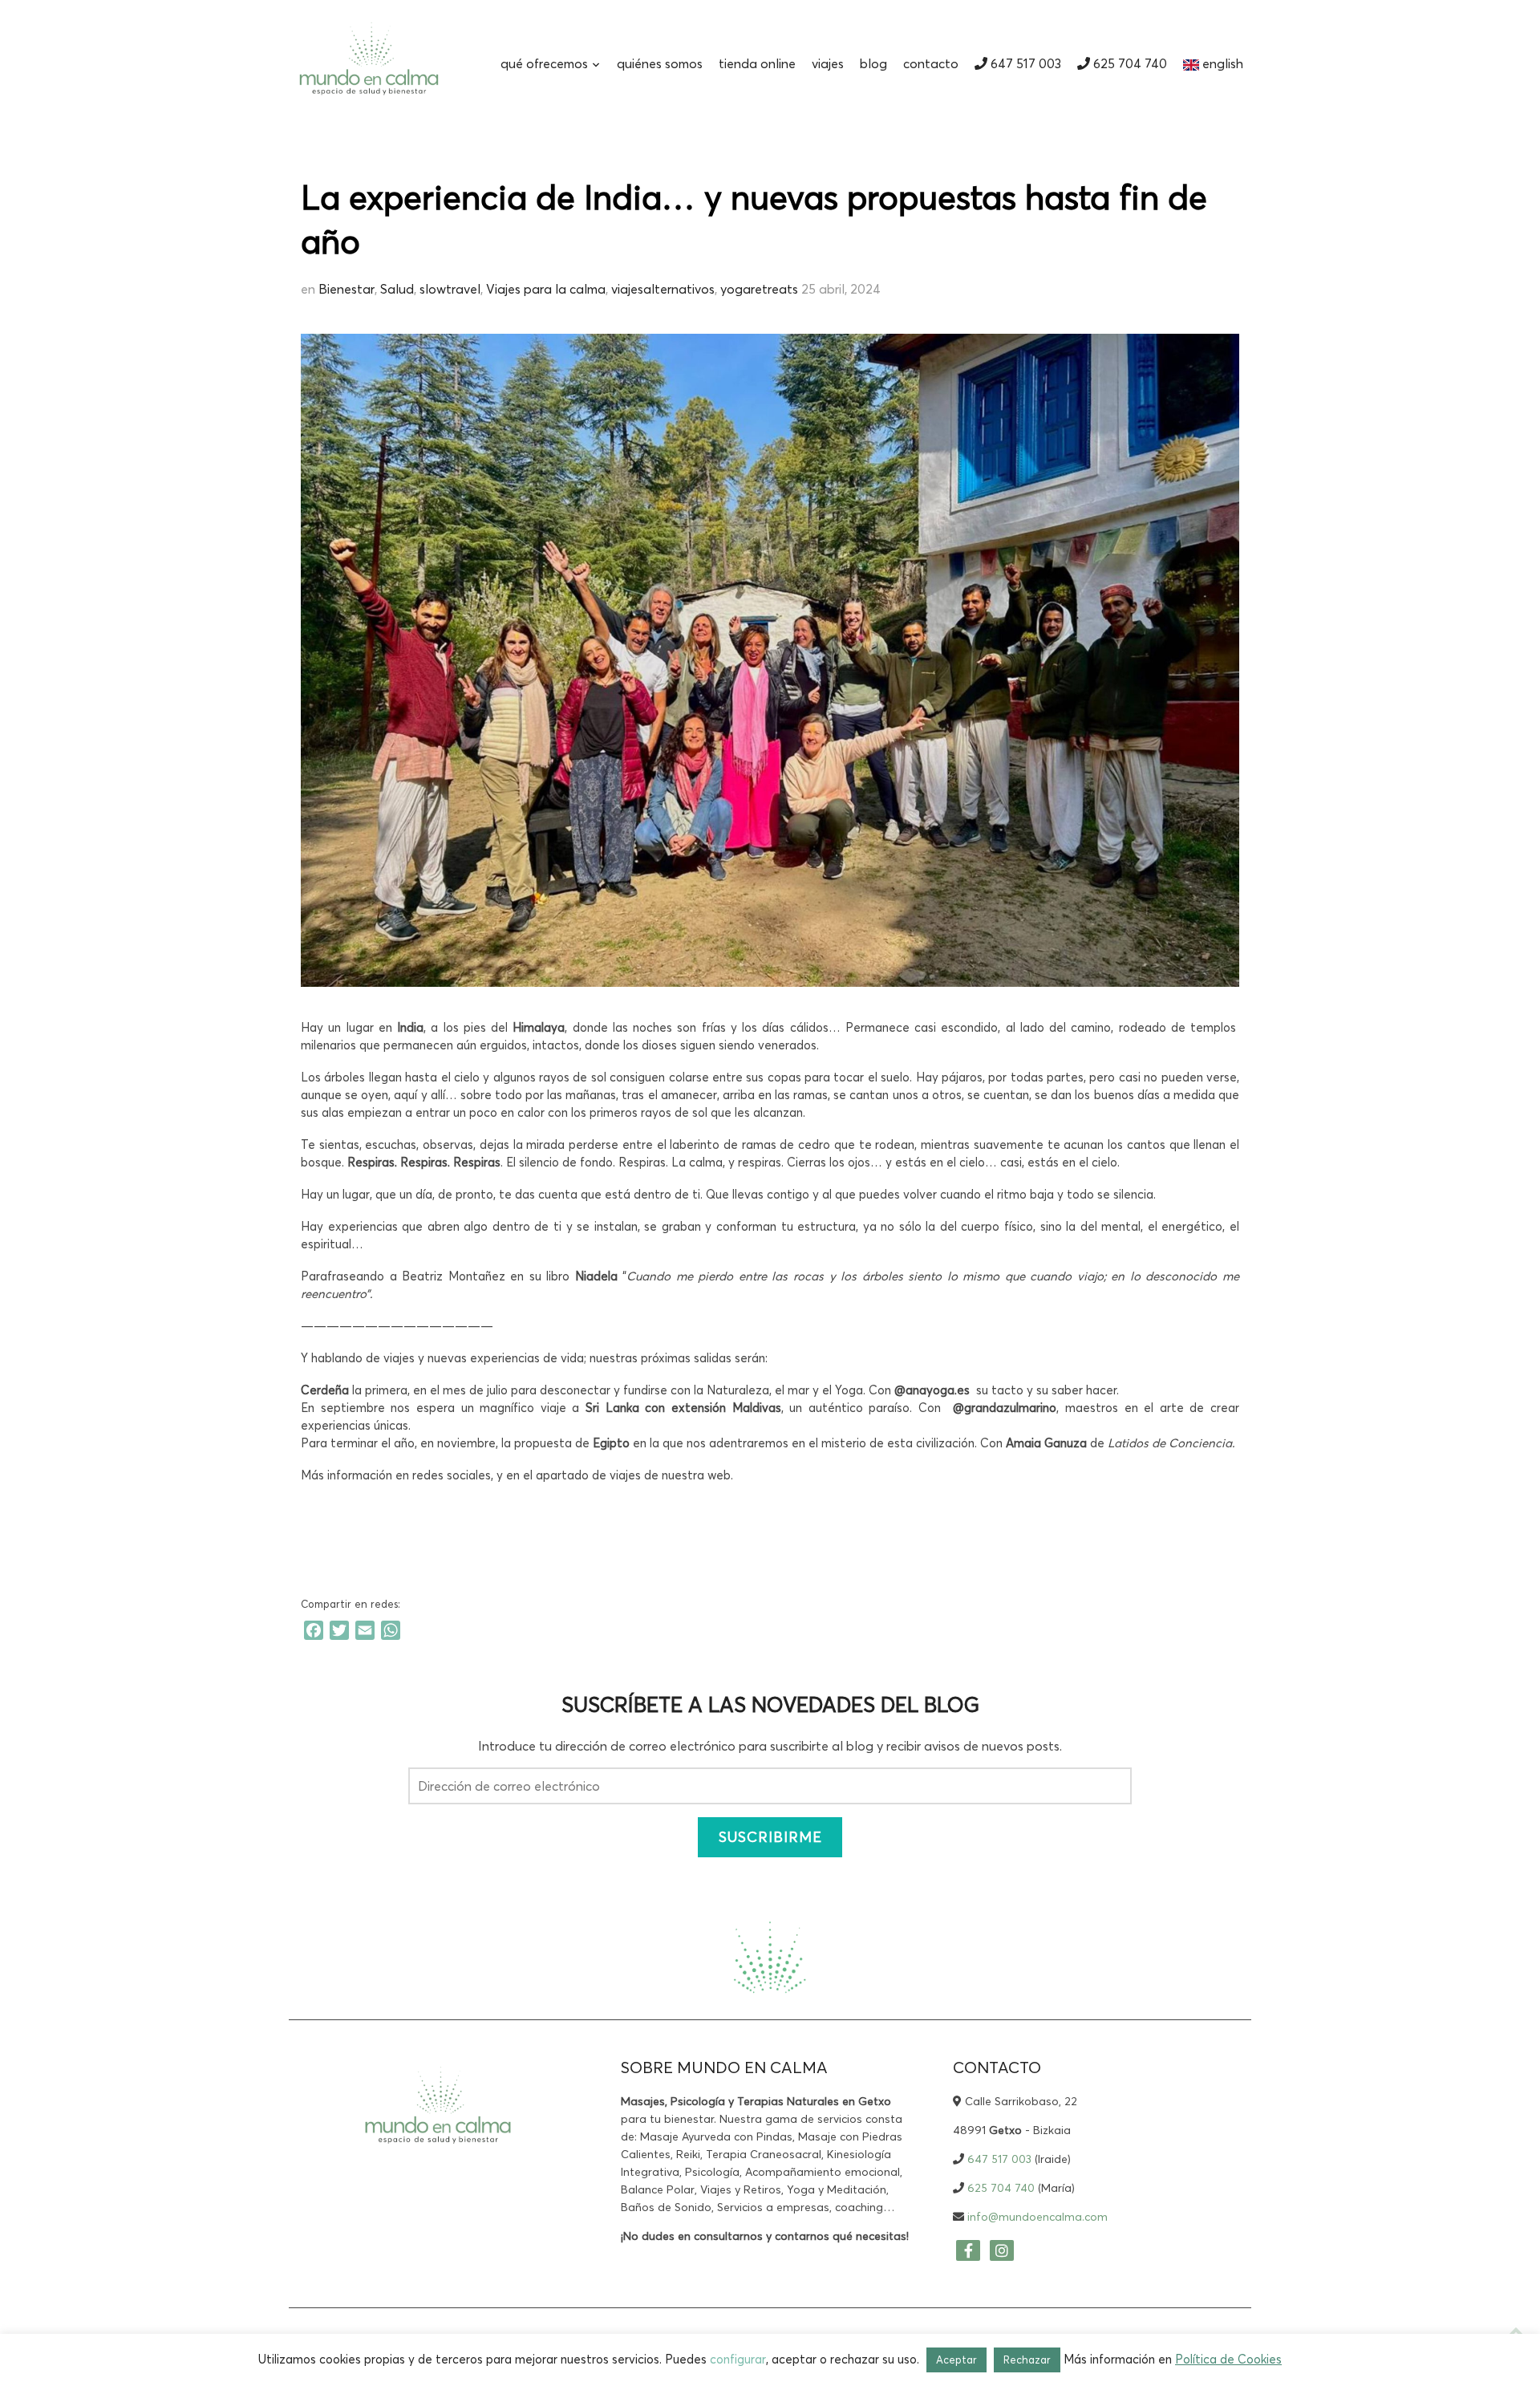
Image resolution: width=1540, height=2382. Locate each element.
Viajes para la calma (546, 289)
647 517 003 (1024, 63)
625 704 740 (1129, 63)
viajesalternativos (663, 289)
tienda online (757, 63)
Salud (397, 289)
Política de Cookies (1228, 2359)
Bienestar (346, 289)
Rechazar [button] (1027, 2360)
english (1221, 63)
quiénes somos (660, 63)
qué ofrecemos (544, 63)
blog (873, 63)
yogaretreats (759, 289)
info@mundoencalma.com (1037, 2217)
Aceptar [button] (956, 2360)
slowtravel (450, 289)
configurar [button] (738, 2359)
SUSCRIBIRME (770, 1837)
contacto (931, 63)
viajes (828, 63)
